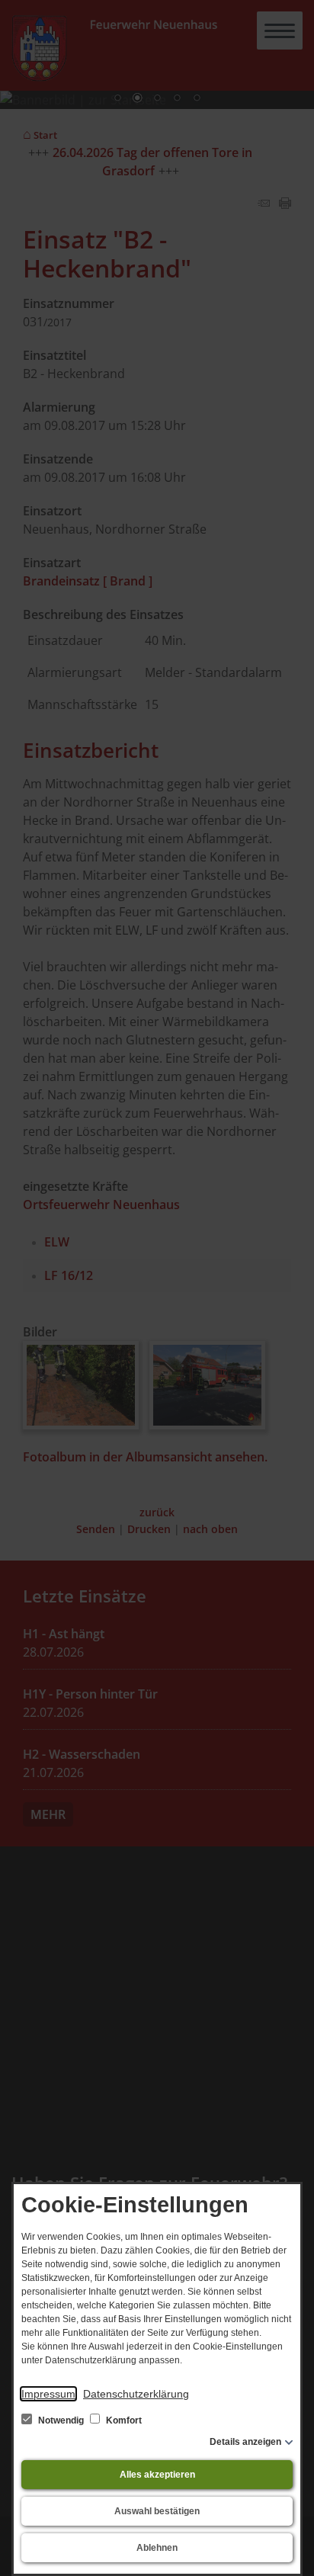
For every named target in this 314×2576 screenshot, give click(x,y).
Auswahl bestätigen (157, 2511)
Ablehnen (157, 2548)
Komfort (123, 2420)
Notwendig (61, 2420)
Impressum (48, 2394)
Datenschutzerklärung (136, 2394)
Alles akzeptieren (157, 2475)
